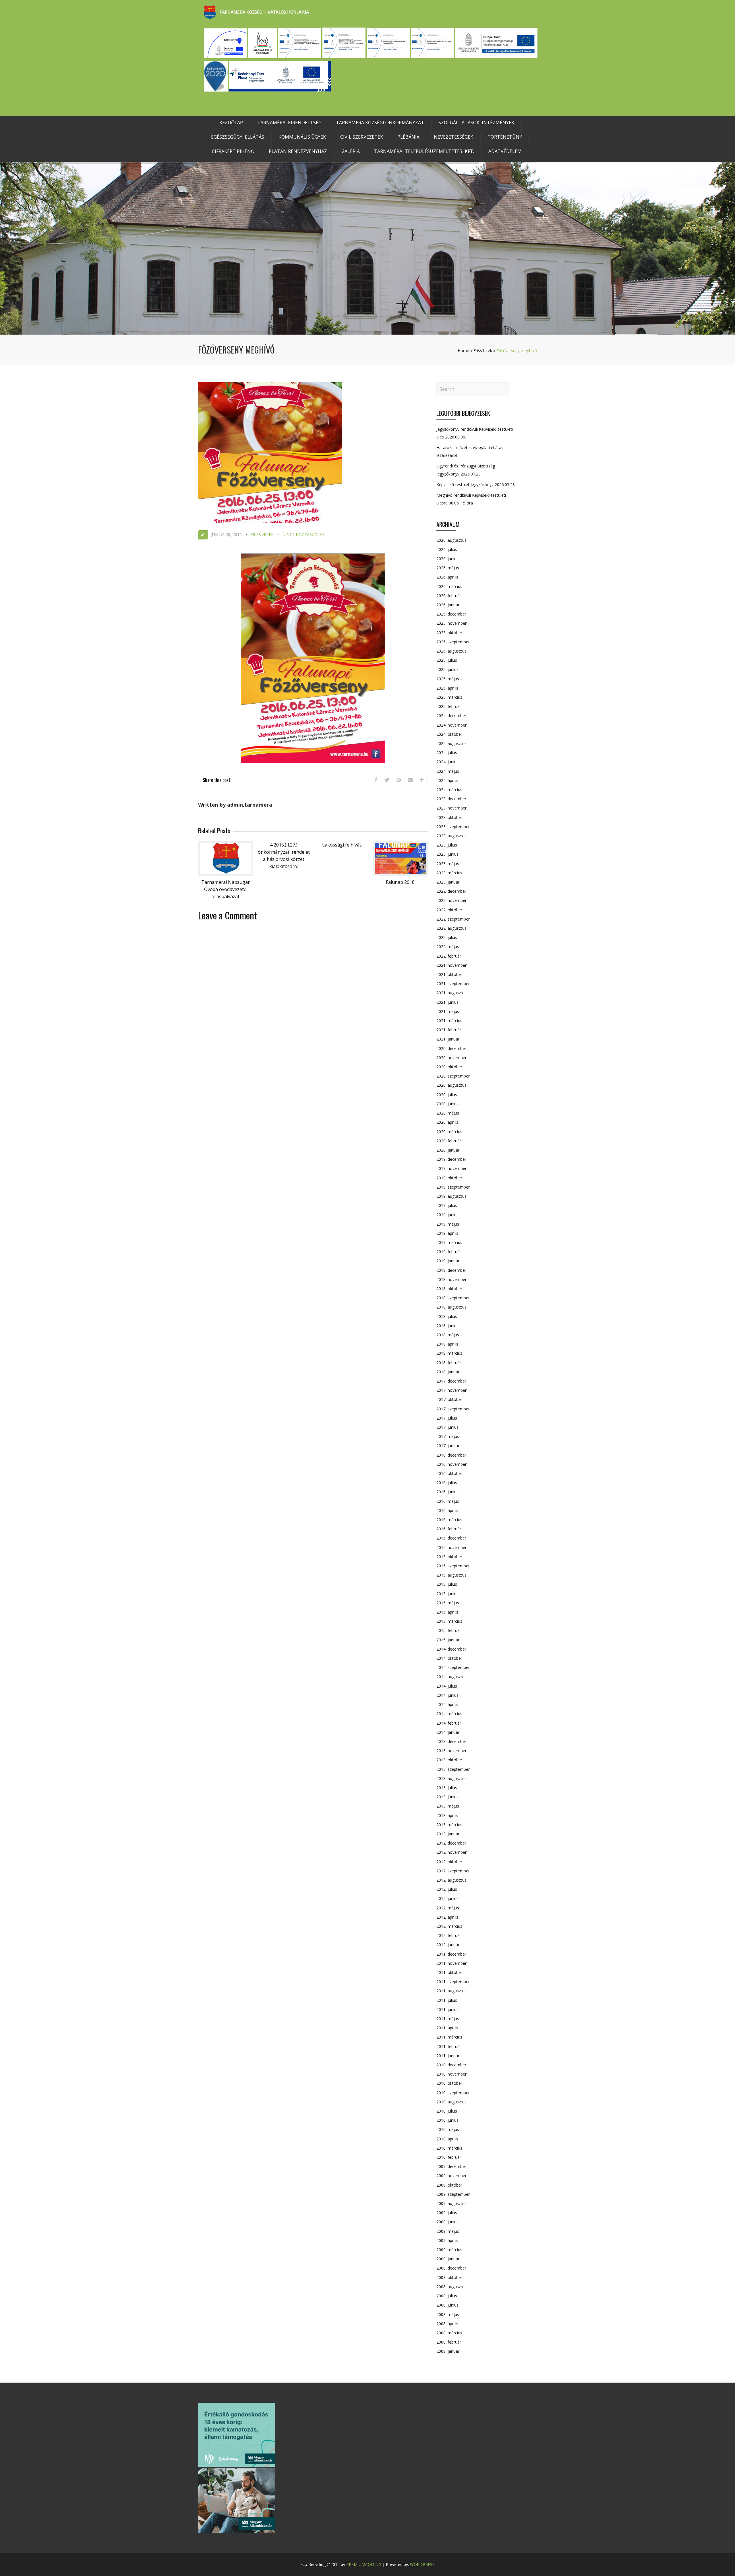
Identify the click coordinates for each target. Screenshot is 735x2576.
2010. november (451, 2074)
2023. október (449, 817)
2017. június (447, 1427)
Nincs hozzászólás (303, 534)
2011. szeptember (453, 1982)
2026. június (447, 559)
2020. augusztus (451, 1085)
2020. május (448, 1113)
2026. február (449, 596)
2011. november (451, 1963)
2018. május (448, 1335)
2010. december (451, 2065)
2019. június (447, 1215)
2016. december (451, 1455)
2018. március (449, 1353)
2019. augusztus (451, 1196)
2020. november (451, 1058)
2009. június (447, 2222)
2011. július (447, 2000)
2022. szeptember (453, 919)
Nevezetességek (453, 137)
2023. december (451, 799)
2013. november (451, 1751)
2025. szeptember (453, 642)
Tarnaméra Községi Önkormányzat (380, 123)
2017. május (448, 1436)
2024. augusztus (451, 743)
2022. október (449, 910)
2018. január (448, 1372)
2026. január (448, 605)
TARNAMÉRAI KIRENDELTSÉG (289, 123)
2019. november (451, 1168)
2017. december (451, 1381)
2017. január (448, 1446)
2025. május (448, 679)
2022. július (447, 937)
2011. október (449, 1972)
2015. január (448, 1640)
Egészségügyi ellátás (238, 137)
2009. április (447, 2240)
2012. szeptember (453, 1871)
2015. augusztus (451, 1575)
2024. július (447, 753)
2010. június (447, 2120)
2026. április (447, 577)
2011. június (447, 2009)
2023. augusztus (451, 836)
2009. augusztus (451, 2203)
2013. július (447, 1788)
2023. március (449, 873)
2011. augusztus (451, 1991)
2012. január (448, 1945)
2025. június (447, 669)
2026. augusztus (451, 540)
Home (463, 351)
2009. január (448, 2259)
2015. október (449, 1557)
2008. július (447, 2296)
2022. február (449, 956)
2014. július (447, 1686)
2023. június (447, 854)
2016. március (449, 1520)
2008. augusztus (451, 2287)
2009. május (448, 2231)
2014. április (447, 1704)
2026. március (449, 586)
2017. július (447, 1418)
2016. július (447, 1483)
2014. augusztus (451, 1677)
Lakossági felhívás (342, 845)
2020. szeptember (453, 1076)
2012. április (447, 1917)
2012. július (447, 1889)
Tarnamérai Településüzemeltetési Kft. (424, 151)
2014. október (449, 1658)
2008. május (448, 2314)
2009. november (451, 2176)
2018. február (449, 1363)
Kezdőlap (231, 123)
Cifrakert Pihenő (233, 151)
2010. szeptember (453, 2093)
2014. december (451, 1649)
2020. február (449, 1141)
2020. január (448, 1150)
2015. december (451, 1538)
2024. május (448, 771)
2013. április (447, 1815)
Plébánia (408, 137)
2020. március (449, 1132)
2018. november (451, 1279)
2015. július (447, 1584)
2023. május (448, 864)
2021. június (447, 1002)
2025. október (449, 633)
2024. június (447, 762)
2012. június (447, 1898)
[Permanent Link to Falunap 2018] (401, 874)
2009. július (447, 2213)
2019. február (449, 1252)
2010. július (447, 2111)
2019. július (447, 1205)
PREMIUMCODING (364, 2564)
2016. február (449, 1529)
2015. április (447, 1612)
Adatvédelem (505, 151)
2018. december (451, 1270)
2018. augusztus (451, 1307)
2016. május (448, 1501)
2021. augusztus (451, 993)
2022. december (451, 891)
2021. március (449, 1021)
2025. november (451, 623)
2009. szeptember (453, 2194)
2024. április (447, 780)
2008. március (449, 2333)
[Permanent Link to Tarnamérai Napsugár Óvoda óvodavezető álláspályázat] (226, 874)
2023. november (451, 808)
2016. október (449, 1473)
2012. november (451, 1852)
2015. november (451, 1547)
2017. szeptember (453, 1409)
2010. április (447, 2139)
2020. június (447, 1104)
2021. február (449, 1030)
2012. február (449, 1935)
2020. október (449, 1067)
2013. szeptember (453, 1769)
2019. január (448, 1261)
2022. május (448, 947)
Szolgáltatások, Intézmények (476, 123)
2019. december (451, 1159)
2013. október (449, 1760)
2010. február (449, 2157)
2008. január (448, 2351)
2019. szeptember (453, 1187)
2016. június (447, 1492)
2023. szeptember (453, 827)
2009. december (451, 2166)
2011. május (448, 2019)
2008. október (449, 2277)
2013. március (449, 1825)
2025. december (451, 614)
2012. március (449, 1926)
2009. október (449, 2185)
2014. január (448, 1732)
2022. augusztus (451, 928)
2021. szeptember (453, 984)
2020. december (451, 1048)
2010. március (449, 2148)
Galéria (351, 151)
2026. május (448, 568)
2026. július (447, 549)
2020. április (447, 1122)
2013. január (448, 1834)
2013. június (447, 1797)
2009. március (449, 2250)
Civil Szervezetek (362, 137)
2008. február (449, 2342)
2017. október (449, 1399)
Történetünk (505, 137)
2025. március (449, 697)
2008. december (451, 2268)
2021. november (451, 965)
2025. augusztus (451, 651)
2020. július (447, 1095)
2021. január (448, 1039)
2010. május (448, 2129)
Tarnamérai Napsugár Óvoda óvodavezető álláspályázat (226, 889)
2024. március (449, 790)
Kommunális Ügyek (302, 137)
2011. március (449, 2037)
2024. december (451, 716)
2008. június (447, 2305)
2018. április (447, 1344)
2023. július (447, 845)
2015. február (449, 1630)
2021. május (448, 1011)
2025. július (447, 660)
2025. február (449, 706)
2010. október (449, 2083)
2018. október (449, 1289)
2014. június (447, 1695)
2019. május (448, 1224)
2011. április (447, 2028)
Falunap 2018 (400, 882)
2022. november (451, 900)
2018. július (447, 1316)
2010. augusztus (451, 2102)
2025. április (447, 688)
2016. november (451, 1464)
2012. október (449, 1862)
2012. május (448, 1908)
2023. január (448, 882)
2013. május (448, 1806)
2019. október (449, 1178)
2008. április (447, 2324)
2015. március (449, 1621)
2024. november (451, 725)
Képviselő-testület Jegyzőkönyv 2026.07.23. (476, 485)
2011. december (451, 1954)
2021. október (449, 974)
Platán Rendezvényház (298, 151)
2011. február (449, 2046)
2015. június (447, 1594)
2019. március (449, 1242)
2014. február (449, 1723)
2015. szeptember (453, 1566)
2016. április (447, 1510)
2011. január (448, 2056)
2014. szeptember (453, 1667)
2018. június (447, 1326)
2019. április (447, 1233)
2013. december (451, 1741)
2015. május (448, 1603)
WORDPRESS (422, 2564)
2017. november (451, 1390)
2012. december (451, 1843)
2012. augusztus (451, 1880)
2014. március (449, 1714)
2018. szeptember (453, 1298)
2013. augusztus (451, 1778)
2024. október (449, 734)
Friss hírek (483, 351)
